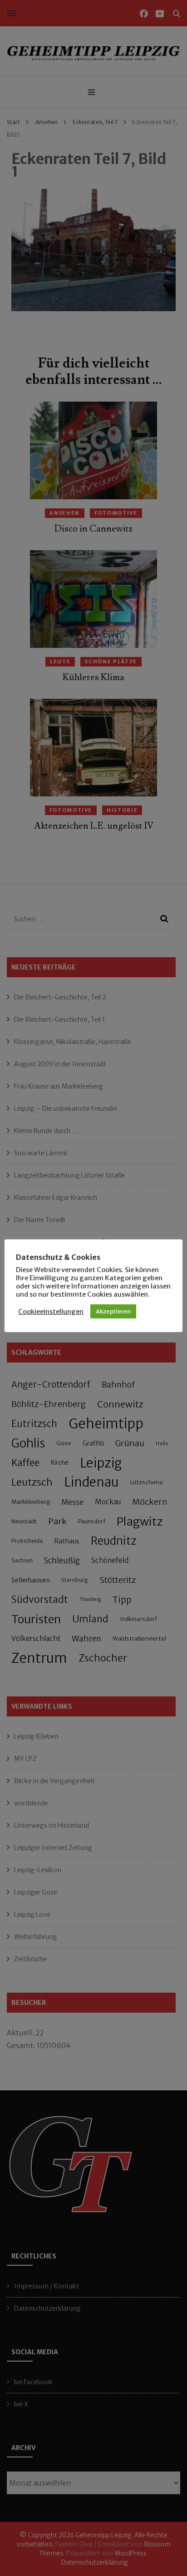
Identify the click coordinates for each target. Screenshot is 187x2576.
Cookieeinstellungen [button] (51, 1312)
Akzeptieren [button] (113, 1311)
